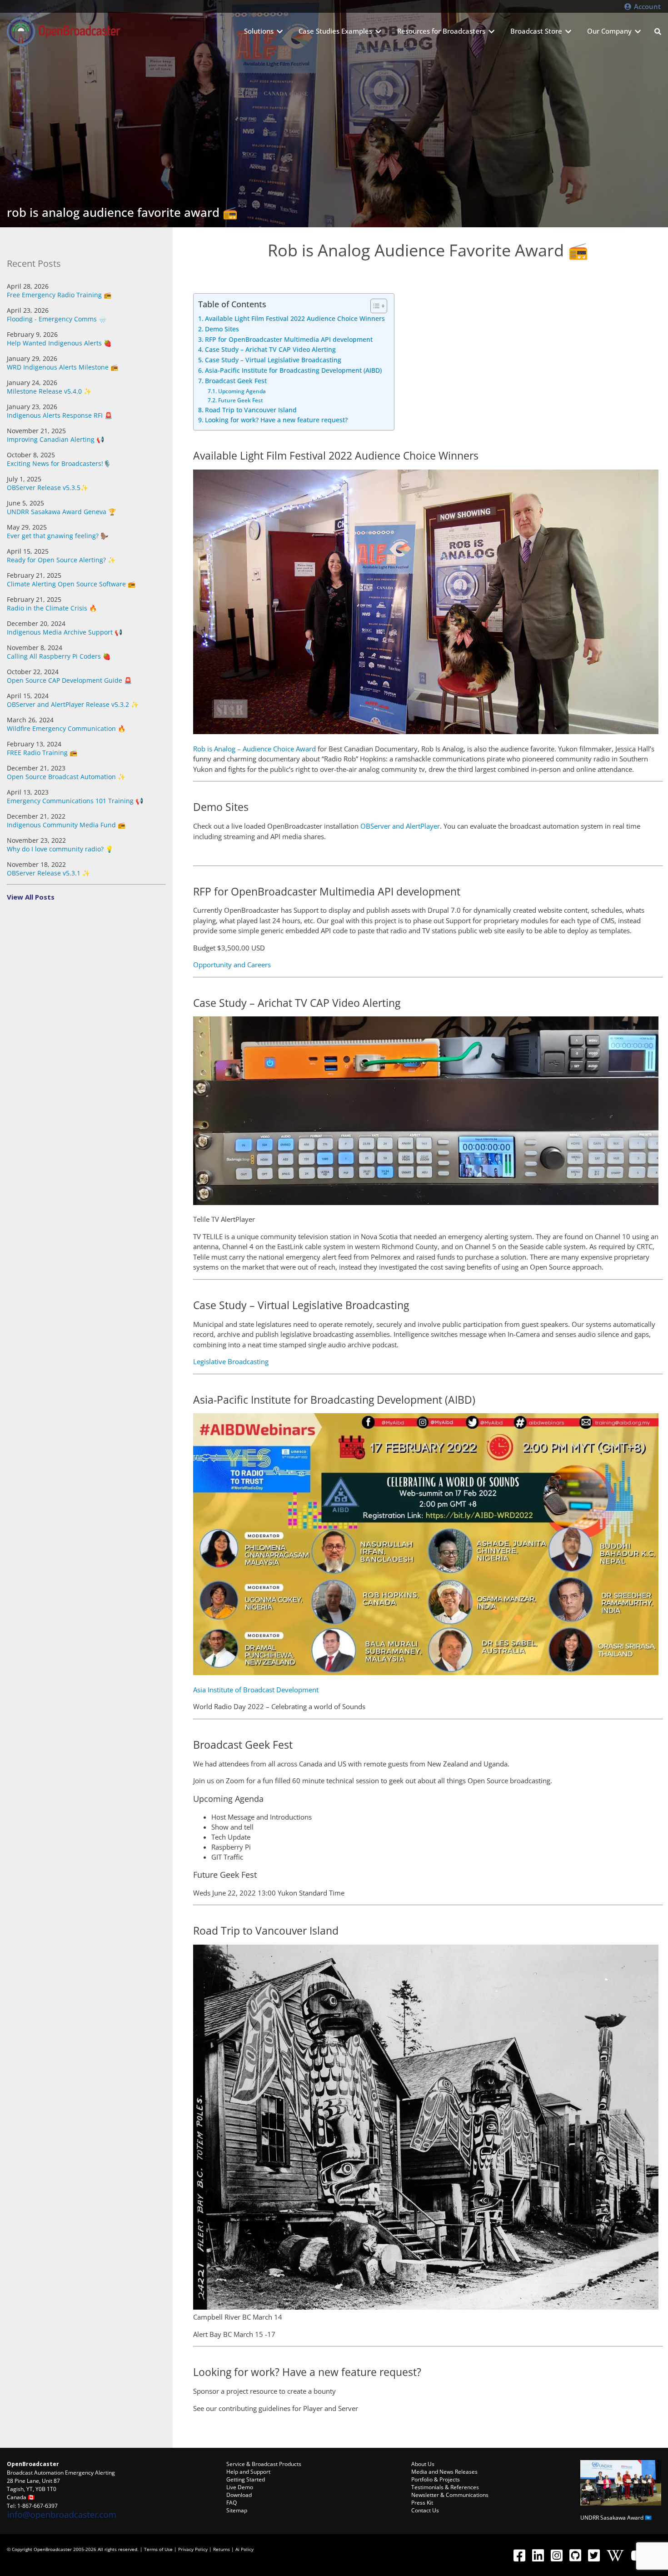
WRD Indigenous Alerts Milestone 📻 (62, 367)
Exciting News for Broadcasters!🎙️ (59, 463)
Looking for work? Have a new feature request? (276, 420)
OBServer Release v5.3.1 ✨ (48, 873)
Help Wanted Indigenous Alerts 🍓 (59, 343)
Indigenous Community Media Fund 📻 (66, 825)
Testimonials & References (445, 2487)
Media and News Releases (444, 2472)
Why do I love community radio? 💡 (60, 849)
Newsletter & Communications (450, 2495)
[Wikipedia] (615, 2555)
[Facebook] (519, 2555)
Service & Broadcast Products (264, 2464)
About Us (423, 2464)
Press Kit (422, 2503)
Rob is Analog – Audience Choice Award (254, 749)
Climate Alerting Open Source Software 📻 (71, 584)
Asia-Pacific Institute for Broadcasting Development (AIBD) (293, 370)
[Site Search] (658, 31)
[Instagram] (556, 2555)
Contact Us (425, 2510)
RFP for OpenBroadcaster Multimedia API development (289, 340)
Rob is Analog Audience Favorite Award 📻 (122, 212)
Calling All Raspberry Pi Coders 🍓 (59, 656)
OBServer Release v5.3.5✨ (47, 488)
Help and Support (248, 2472)
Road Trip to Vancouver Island (251, 410)
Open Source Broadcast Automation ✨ (66, 777)
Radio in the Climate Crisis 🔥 (52, 608)
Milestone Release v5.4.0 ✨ (49, 391)
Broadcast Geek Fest (236, 381)
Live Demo (240, 2487)
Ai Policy (244, 2549)
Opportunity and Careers (232, 965)
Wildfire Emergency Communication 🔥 (66, 728)
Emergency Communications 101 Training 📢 (75, 801)
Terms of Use (158, 2549)
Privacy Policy (193, 2549)
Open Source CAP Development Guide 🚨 (69, 680)
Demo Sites (222, 329)
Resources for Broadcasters (441, 31)
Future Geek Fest (240, 400)
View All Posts (31, 897)
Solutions (259, 31)
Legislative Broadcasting (231, 1361)
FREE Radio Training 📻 (42, 753)
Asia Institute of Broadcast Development (256, 1690)
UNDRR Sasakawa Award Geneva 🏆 (61, 512)
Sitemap (237, 2510)
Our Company (609, 31)
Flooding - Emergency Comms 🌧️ (57, 319)
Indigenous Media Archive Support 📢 (65, 632)
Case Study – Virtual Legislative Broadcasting (273, 360)
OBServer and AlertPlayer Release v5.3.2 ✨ (73, 704)
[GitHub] (575, 2555)
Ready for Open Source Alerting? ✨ (61, 560)
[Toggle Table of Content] (374, 306)
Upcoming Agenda (242, 391)
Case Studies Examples (335, 31)
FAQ (232, 2503)
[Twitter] (594, 2555)
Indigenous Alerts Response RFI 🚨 (60, 415)
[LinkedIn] (538, 2555)
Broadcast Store (536, 31)
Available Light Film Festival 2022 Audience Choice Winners (295, 319)
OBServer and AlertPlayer (400, 826)
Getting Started (246, 2479)
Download (239, 2495)
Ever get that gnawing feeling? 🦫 (57, 536)
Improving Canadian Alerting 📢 (55, 439)
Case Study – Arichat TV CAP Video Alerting (270, 350)
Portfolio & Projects (436, 2479)
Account (646, 6)
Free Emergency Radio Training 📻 (59, 295)
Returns (222, 2549)
